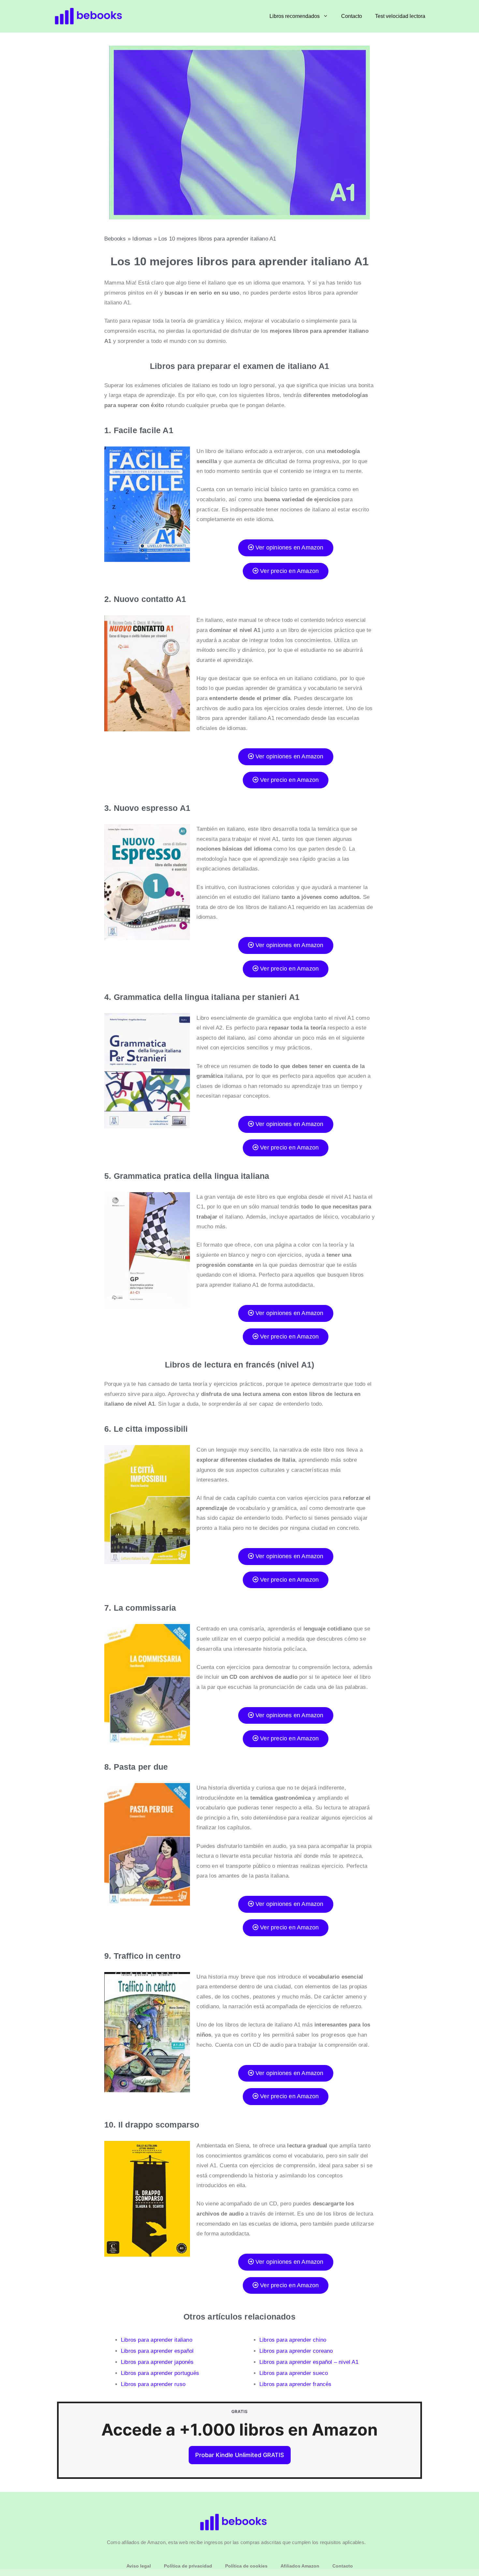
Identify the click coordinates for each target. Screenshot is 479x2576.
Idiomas (142, 239)
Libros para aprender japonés (157, 2362)
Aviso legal (139, 2566)
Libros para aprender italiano (157, 2340)
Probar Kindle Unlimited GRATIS (240, 2455)
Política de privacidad (188, 2566)
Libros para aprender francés (296, 2384)
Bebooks (115, 239)
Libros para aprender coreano (296, 2351)
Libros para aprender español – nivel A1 (309, 2362)
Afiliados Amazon (300, 2566)
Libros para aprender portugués (160, 2373)
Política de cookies (246, 2566)
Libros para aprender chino (293, 2340)
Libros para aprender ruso (153, 2384)
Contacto (352, 16)
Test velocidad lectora (400, 16)
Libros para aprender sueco (294, 2373)
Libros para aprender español (157, 2351)
